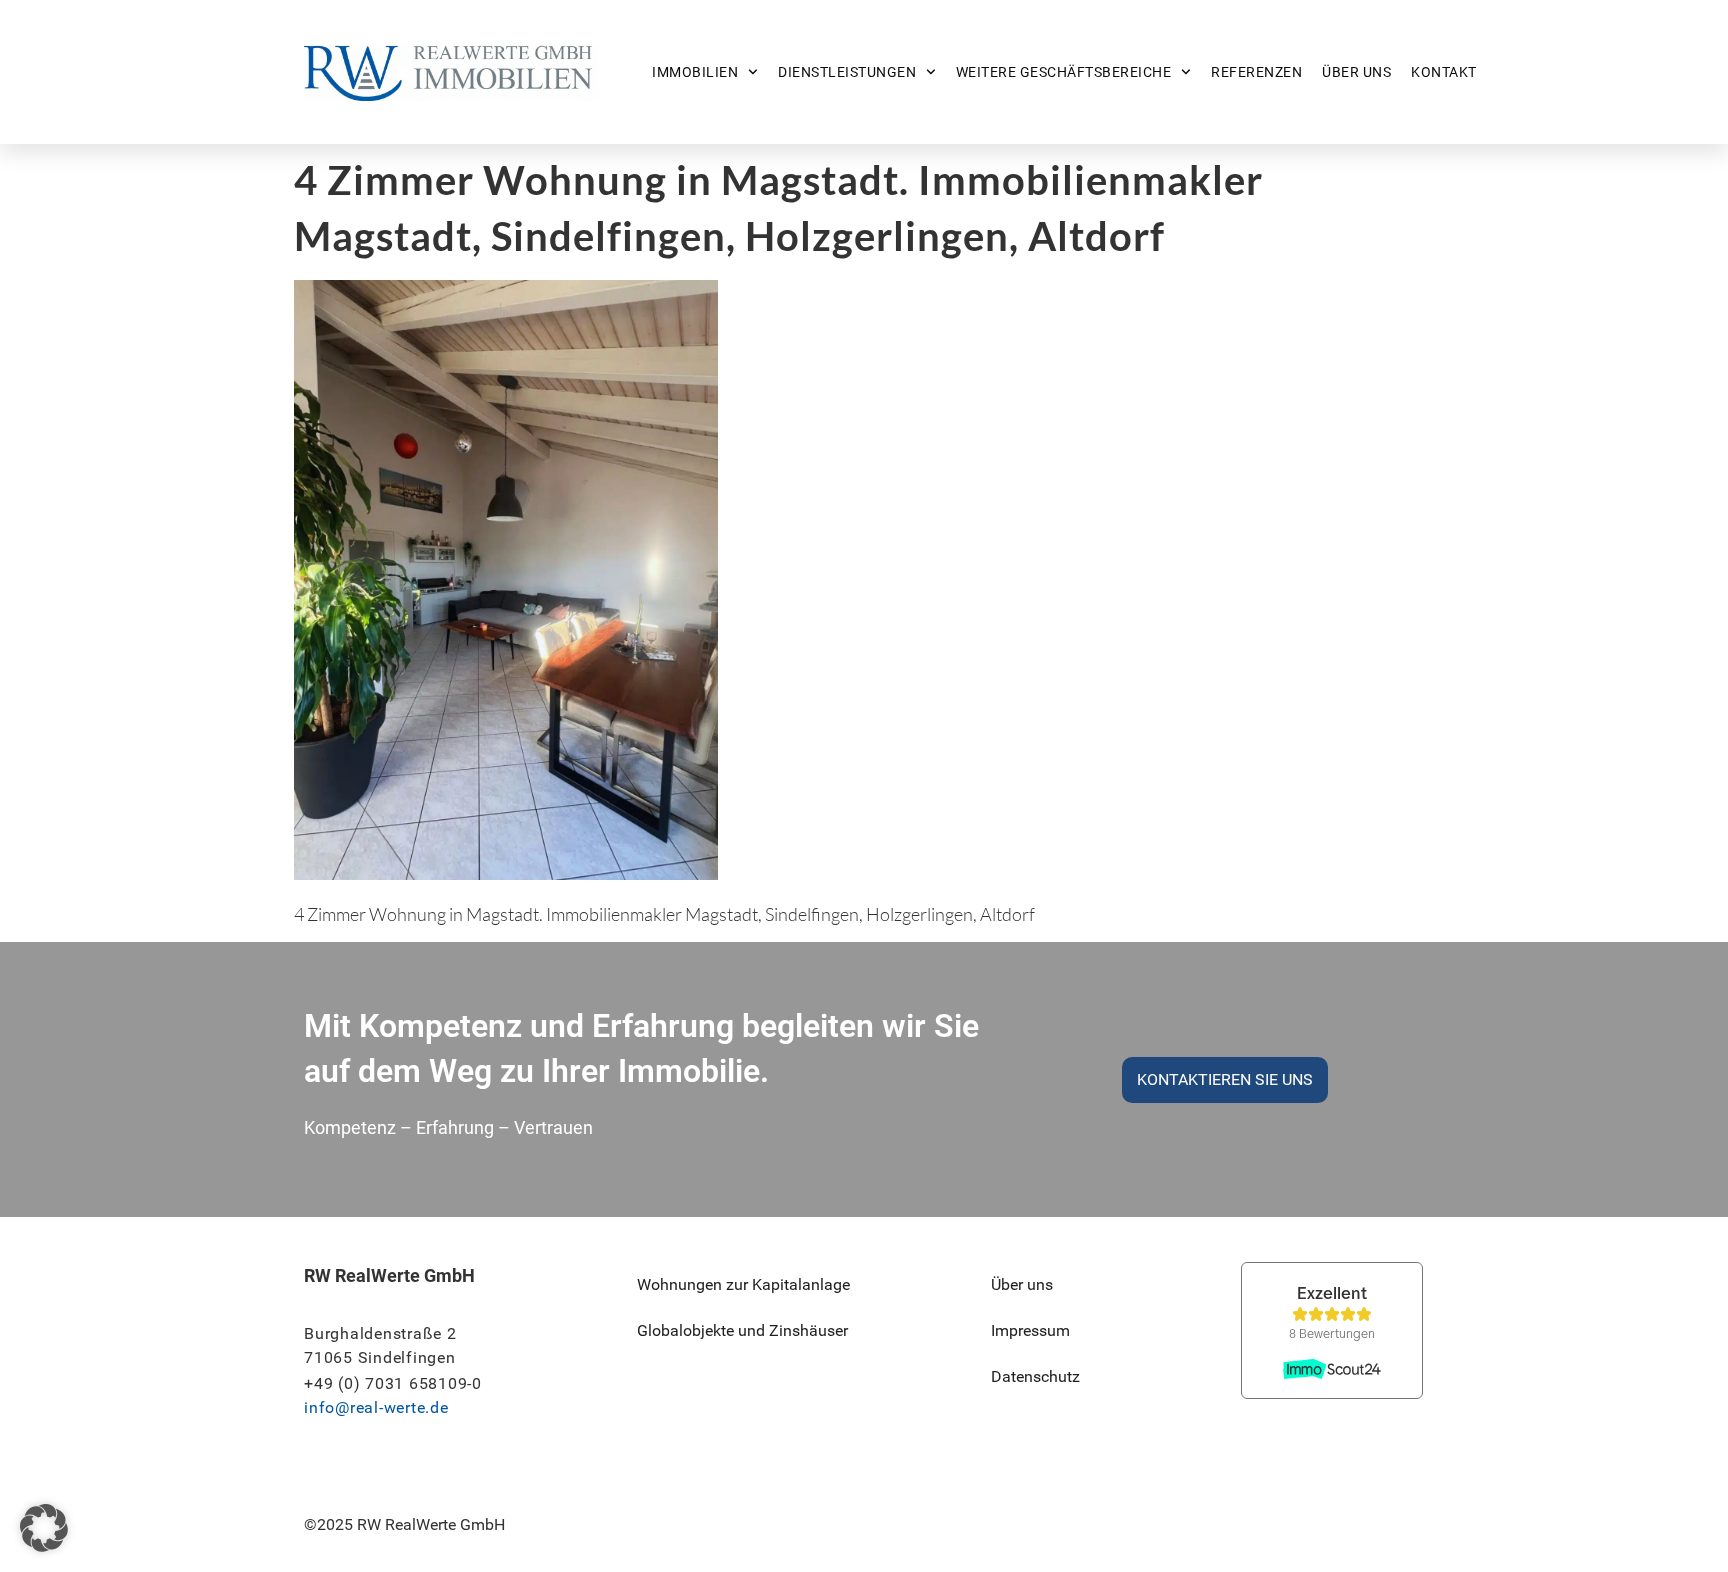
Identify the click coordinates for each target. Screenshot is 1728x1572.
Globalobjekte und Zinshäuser (742, 1330)
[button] (44, 1528)
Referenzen (1256, 72)
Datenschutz (1035, 1376)
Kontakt (1444, 72)
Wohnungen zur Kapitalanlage (743, 1284)
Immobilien (695, 72)
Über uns (1356, 72)
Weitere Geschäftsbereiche (1064, 72)
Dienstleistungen (847, 72)
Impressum (1030, 1330)
